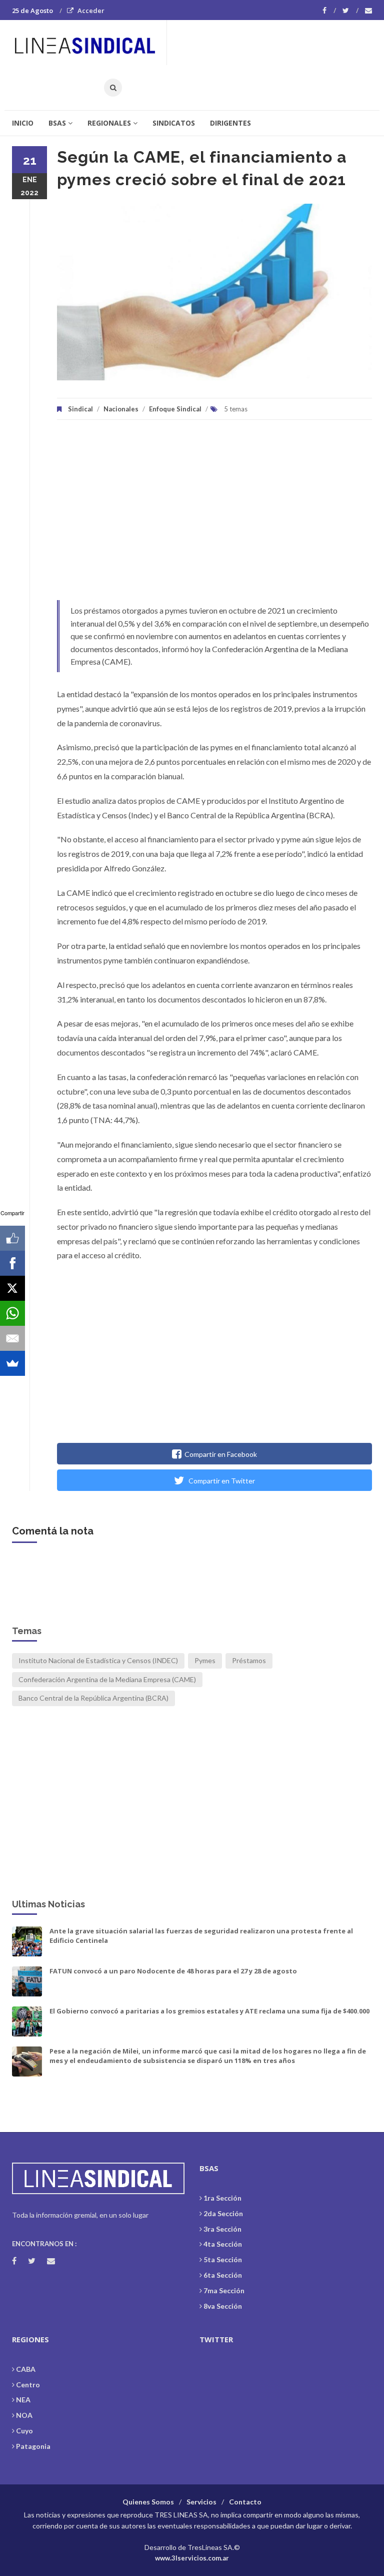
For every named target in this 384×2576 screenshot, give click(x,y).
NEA (23, 2400)
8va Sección (223, 2306)
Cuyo (24, 2431)
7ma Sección (224, 2290)
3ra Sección (222, 2229)
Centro (28, 2385)
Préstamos (249, 1660)
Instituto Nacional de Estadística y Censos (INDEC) (98, 1660)
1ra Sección (222, 2198)
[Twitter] (350, 11)
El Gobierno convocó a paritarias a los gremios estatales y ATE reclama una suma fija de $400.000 (209, 2011)
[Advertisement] (214, 515)
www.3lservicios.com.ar (192, 2558)
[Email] (12, 1338)
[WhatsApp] (12, 1313)
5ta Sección (223, 2259)
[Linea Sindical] (89, 43)
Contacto (245, 2502)
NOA (24, 2415)
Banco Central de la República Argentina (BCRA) (93, 1698)
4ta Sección (223, 2244)
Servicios (201, 2502)
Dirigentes (230, 123)
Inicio (23, 123)
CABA (26, 2369)
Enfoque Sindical (175, 409)
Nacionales (121, 409)
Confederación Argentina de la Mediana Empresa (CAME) (107, 1679)
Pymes (205, 1660)
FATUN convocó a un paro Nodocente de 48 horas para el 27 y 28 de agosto (173, 1971)
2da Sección (223, 2213)
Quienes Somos (148, 2502)
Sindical (80, 409)
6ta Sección (223, 2275)
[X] (12, 1288)
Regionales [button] (109, 123)
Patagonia (33, 2446)
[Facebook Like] (12, 1238)
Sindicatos (174, 123)
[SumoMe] (12, 1363)
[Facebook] (329, 11)
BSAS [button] (57, 123)
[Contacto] (368, 11)
